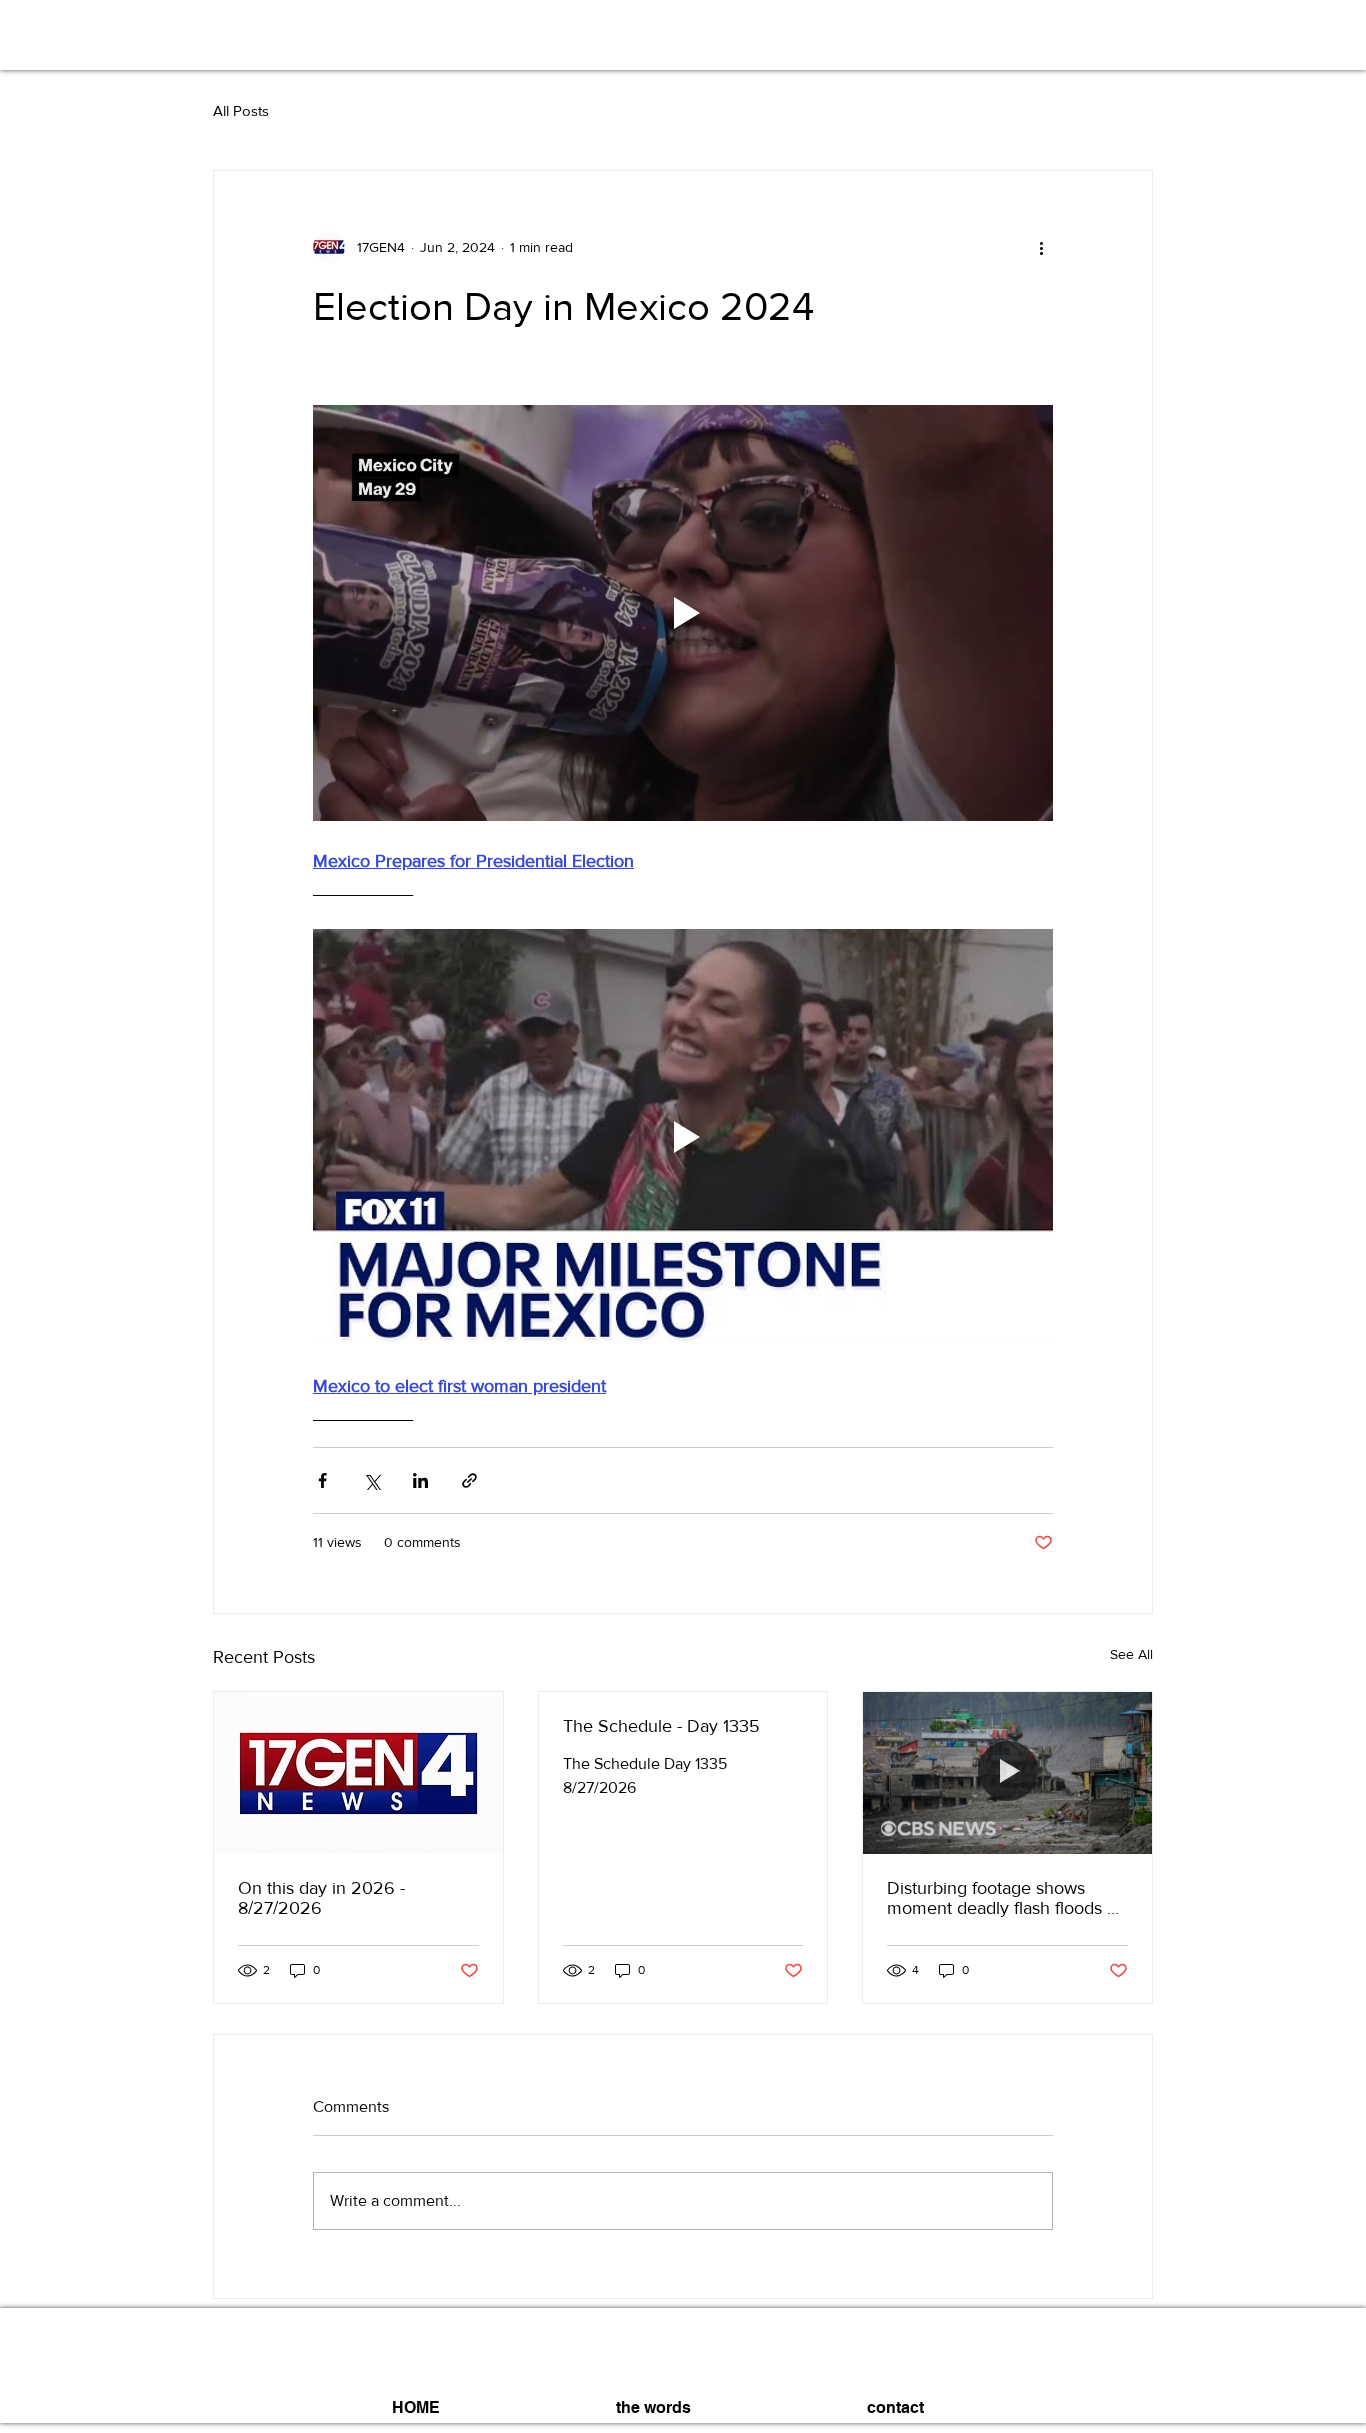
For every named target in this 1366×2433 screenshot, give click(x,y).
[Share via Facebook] (322, 1480)
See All (1131, 1654)
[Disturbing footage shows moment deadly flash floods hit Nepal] (1007, 1773)
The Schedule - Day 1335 (661, 1726)
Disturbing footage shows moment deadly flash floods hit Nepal (1006, 1898)
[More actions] (1041, 247)
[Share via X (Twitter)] (371, 1480)
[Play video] (683, 613)
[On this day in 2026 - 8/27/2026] (358, 1773)
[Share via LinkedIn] (420, 1480)
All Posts (241, 110)
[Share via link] (469, 1480)
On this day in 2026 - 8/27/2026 (321, 1898)
